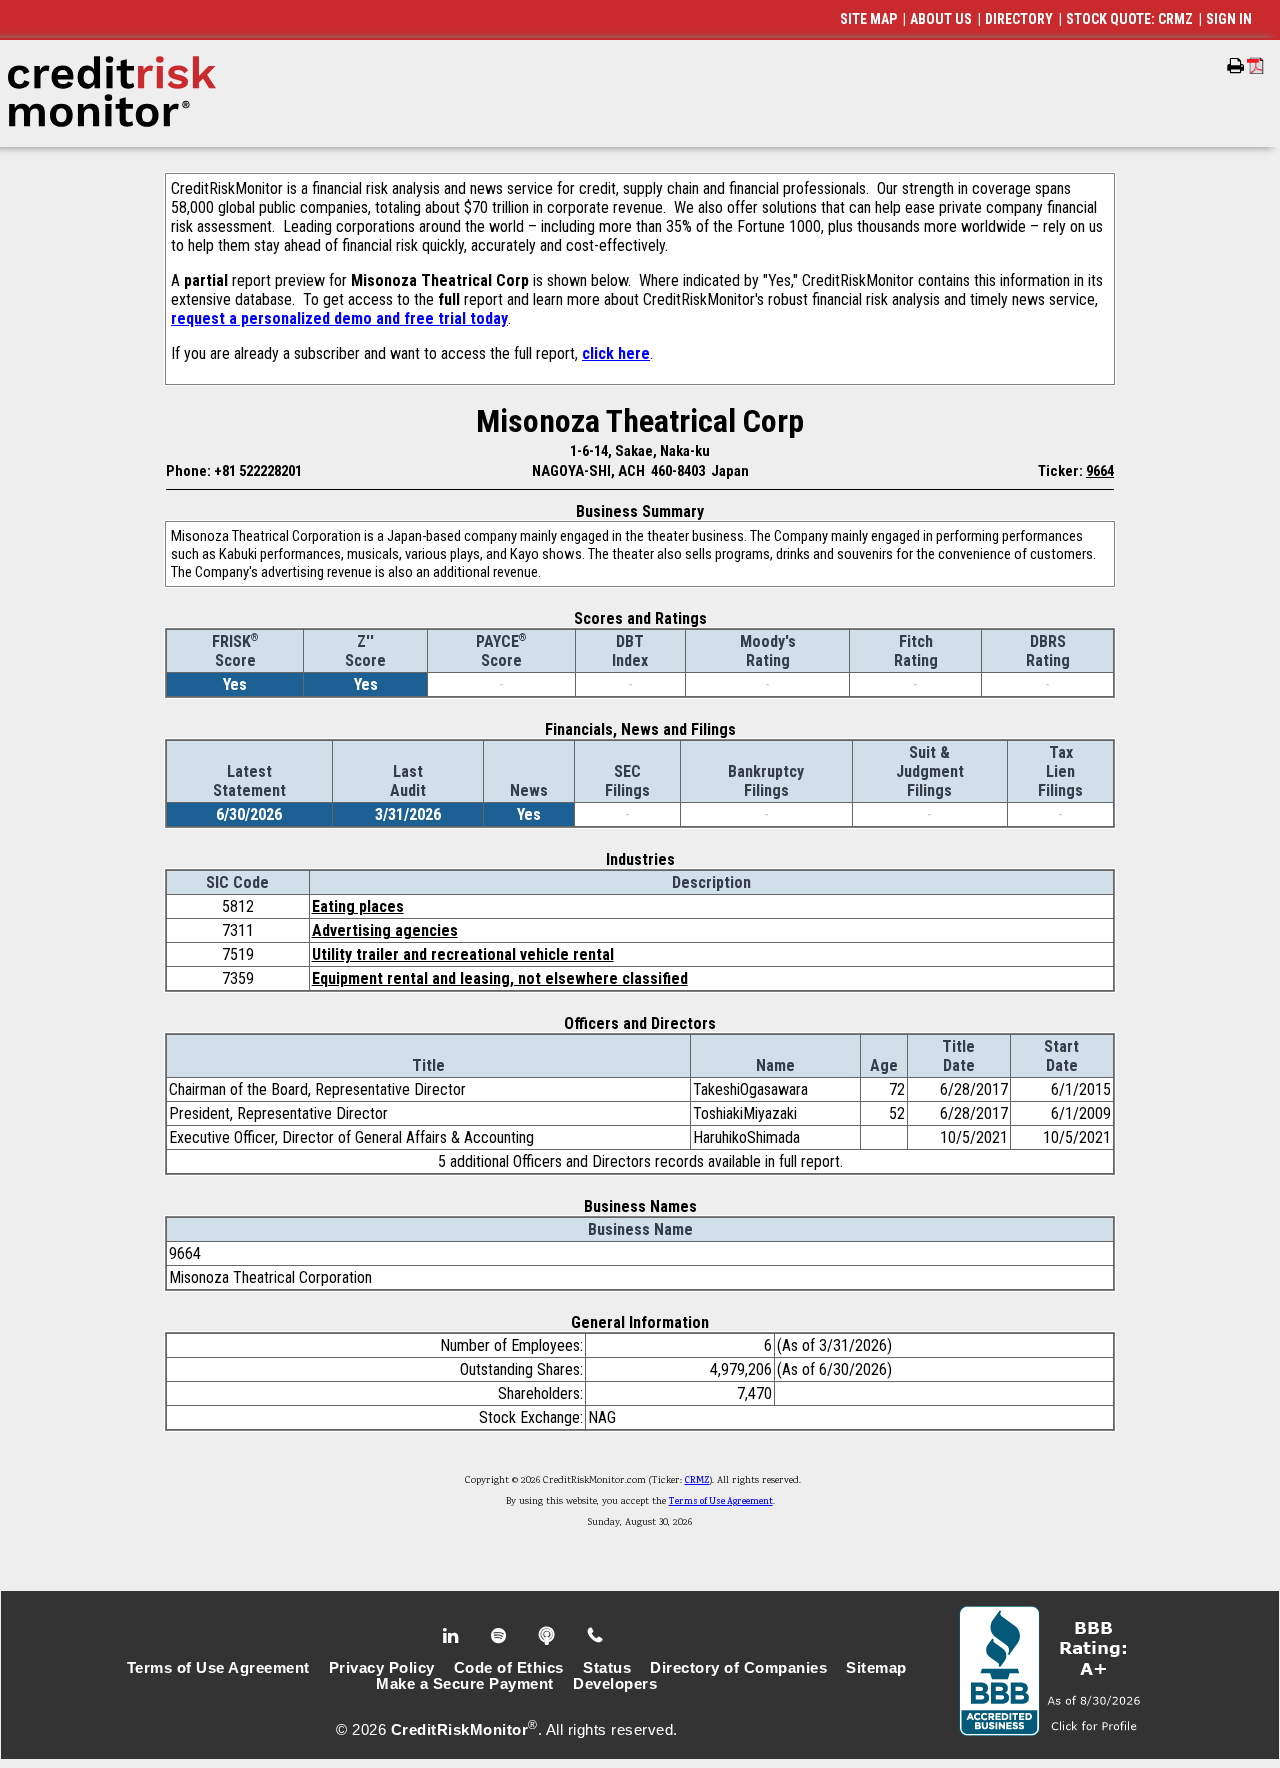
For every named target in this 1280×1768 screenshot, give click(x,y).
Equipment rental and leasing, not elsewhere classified (500, 978)
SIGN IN (1229, 19)
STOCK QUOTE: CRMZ (1129, 19)
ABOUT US (941, 19)
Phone (596, 1636)
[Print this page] (1235, 66)
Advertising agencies (385, 930)
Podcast (548, 1636)
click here (616, 353)
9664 (1100, 471)
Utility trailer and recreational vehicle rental (463, 954)
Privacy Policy (382, 1668)
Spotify (500, 1636)
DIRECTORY (1019, 19)
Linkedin (453, 1636)
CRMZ (697, 1481)
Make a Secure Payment (465, 1684)
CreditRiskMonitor (460, 1730)
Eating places (358, 906)
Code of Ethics (509, 1668)
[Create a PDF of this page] (1255, 65)
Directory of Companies (738, 1668)
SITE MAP (868, 19)
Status (607, 1668)
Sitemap (876, 1668)
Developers (615, 1684)
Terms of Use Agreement (721, 1502)
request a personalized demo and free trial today (339, 318)
